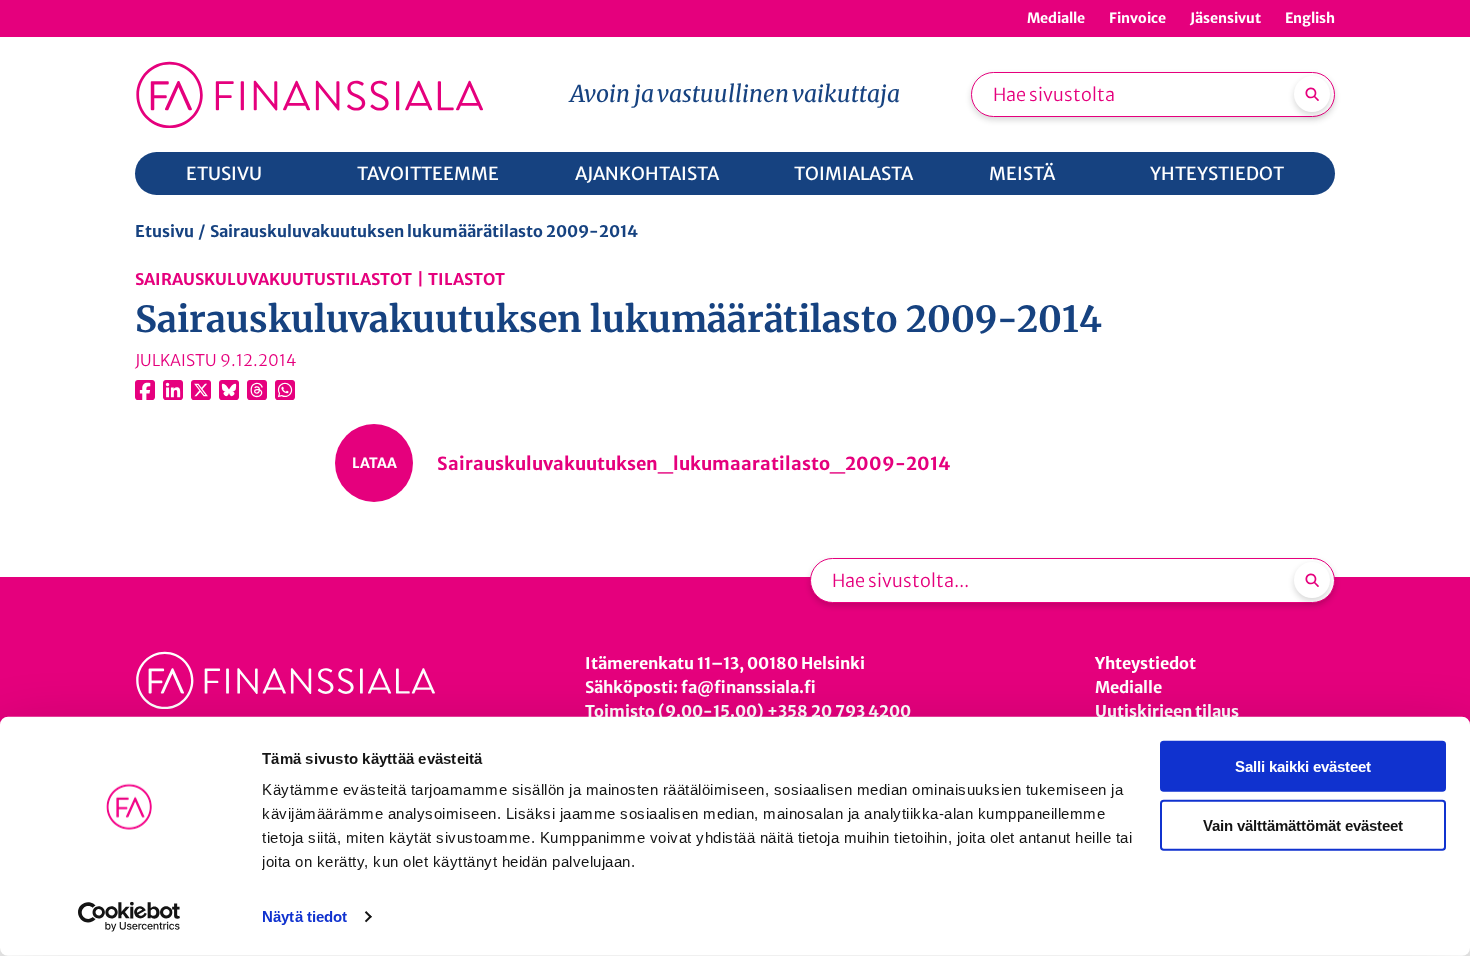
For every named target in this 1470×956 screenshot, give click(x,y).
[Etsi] (1312, 94)
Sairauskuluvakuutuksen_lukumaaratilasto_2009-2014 (694, 463)
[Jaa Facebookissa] (145, 390)
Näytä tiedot (304, 916)
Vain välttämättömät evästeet (1303, 824)
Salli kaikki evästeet (1303, 766)
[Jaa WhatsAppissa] (285, 390)
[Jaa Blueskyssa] (229, 390)
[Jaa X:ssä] (201, 390)
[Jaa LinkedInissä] (173, 390)
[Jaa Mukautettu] (257, 390)
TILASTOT (466, 279)
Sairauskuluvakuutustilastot (273, 279)
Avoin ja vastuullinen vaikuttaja (735, 93)
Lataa (374, 463)
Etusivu (164, 231)
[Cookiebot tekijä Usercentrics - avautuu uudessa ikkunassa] (129, 917)
